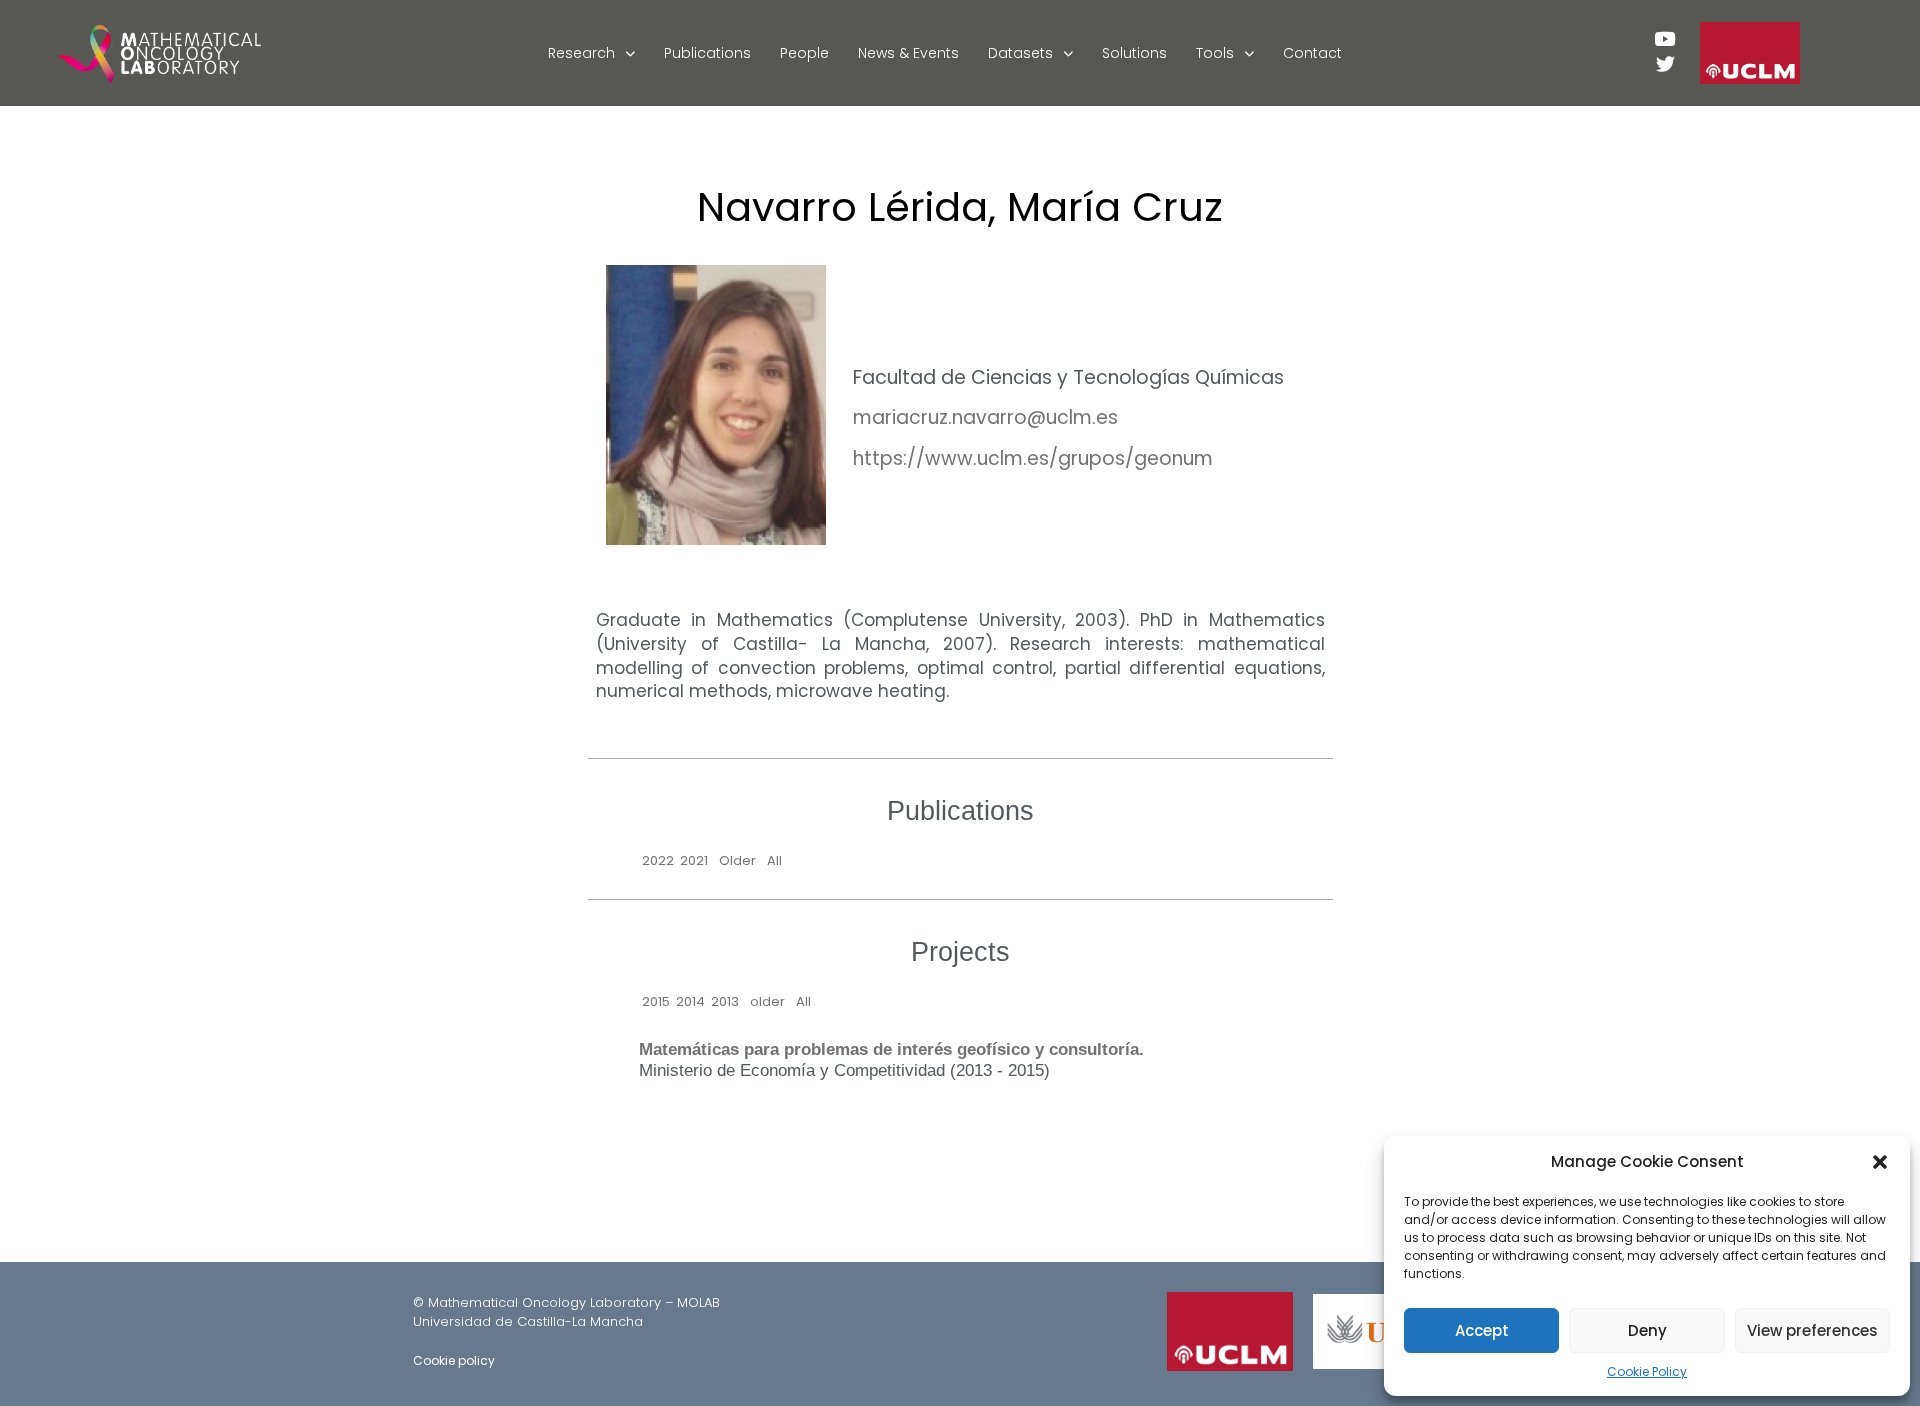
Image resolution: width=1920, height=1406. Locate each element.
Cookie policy (454, 1360)
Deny (1647, 1330)
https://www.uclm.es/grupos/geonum (1033, 458)
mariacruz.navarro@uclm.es (985, 417)
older (767, 1001)
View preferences (1812, 1330)
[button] (1880, 1162)
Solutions (1134, 53)
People (804, 53)
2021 (694, 860)
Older (737, 860)
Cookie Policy (1647, 1371)
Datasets (1020, 53)
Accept (1482, 1330)
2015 (656, 1001)
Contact (1312, 53)
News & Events (908, 53)
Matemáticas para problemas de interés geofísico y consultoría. (891, 1049)
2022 (658, 860)
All (774, 860)
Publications (707, 53)
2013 (725, 1001)
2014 (690, 1001)
